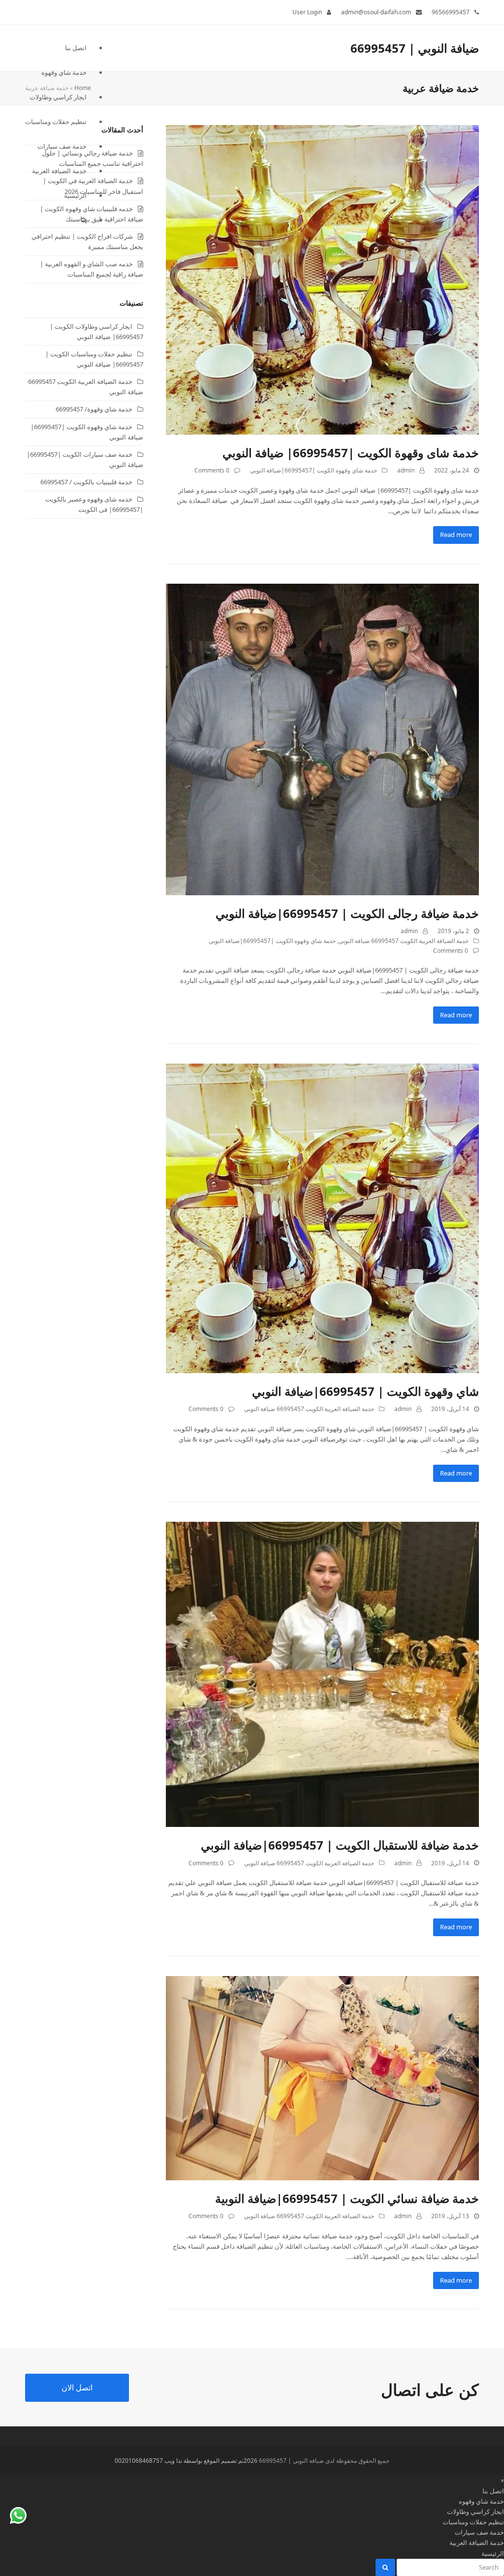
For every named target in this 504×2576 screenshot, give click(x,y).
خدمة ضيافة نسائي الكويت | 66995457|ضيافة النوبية (347, 2198)
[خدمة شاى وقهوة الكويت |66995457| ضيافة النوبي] (322, 279)
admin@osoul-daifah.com (376, 12)
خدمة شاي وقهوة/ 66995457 (94, 409)
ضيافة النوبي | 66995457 (415, 48)
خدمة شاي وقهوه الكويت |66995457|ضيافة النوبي (314, 470)
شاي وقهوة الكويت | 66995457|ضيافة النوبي (365, 1391)
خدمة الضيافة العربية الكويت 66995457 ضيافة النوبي (404, 941)
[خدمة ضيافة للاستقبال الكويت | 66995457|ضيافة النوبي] (322, 1674)
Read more (456, 534)
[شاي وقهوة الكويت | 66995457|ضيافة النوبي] (322, 1218)
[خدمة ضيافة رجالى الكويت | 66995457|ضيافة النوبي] (322, 739)
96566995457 (451, 12)
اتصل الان (77, 2388)
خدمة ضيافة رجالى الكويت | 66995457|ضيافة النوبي (347, 913)
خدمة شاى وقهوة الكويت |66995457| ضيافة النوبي (351, 453)
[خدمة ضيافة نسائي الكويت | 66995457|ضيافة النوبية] (322, 2077)
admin (406, 470)
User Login (307, 12)
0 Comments (212, 470)
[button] (56, 220)
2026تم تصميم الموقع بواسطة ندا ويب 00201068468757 (186, 2461)
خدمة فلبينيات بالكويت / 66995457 (86, 482)
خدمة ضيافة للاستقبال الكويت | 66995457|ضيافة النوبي (340, 1845)
